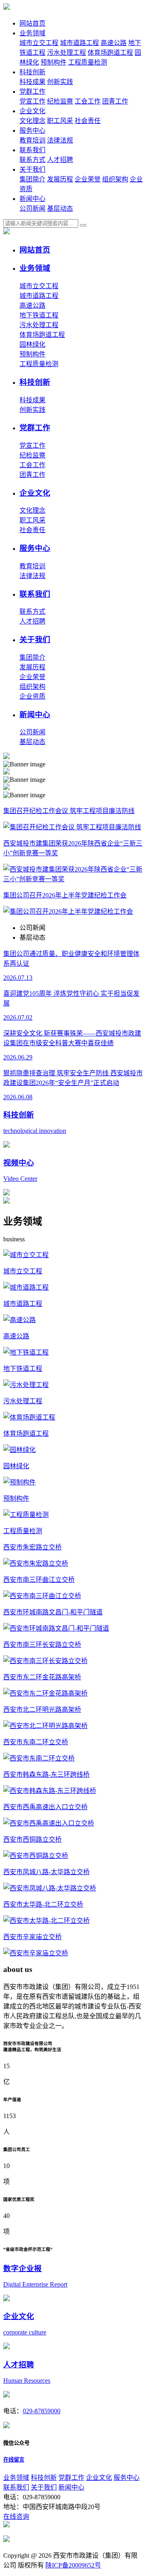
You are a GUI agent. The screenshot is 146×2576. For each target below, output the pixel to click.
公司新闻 (32, 208)
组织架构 (115, 179)
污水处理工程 (67, 53)
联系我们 (32, 150)
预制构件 (54, 62)
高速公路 (114, 43)
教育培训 (32, 140)
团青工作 (115, 101)
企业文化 (32, 111)
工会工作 (88, 101)
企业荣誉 (88, 179)
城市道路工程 (79, 43)
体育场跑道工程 (110, 53)
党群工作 (32, 92)
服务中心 (32, 131)
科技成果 (32, 82)
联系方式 (32, 160)
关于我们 (32, 169)
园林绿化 (32, 344)
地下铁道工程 (39, 315)
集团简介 (32, 179)
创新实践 (60, 82)
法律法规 (60, 140)
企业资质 (32, 696)
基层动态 (60, 208)
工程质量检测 (88, 62)
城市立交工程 (39, 43)
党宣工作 (32, 101)
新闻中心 (32, 199)
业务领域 (32, 33)
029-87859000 (42, 2411)
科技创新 (32, 72)
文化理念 (32, 121)
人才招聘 (60, 160)
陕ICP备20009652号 (73, 2565)
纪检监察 (60, 101)
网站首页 (32, 23)
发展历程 (60, 179)
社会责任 (88, 121)
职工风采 (60, 121)
